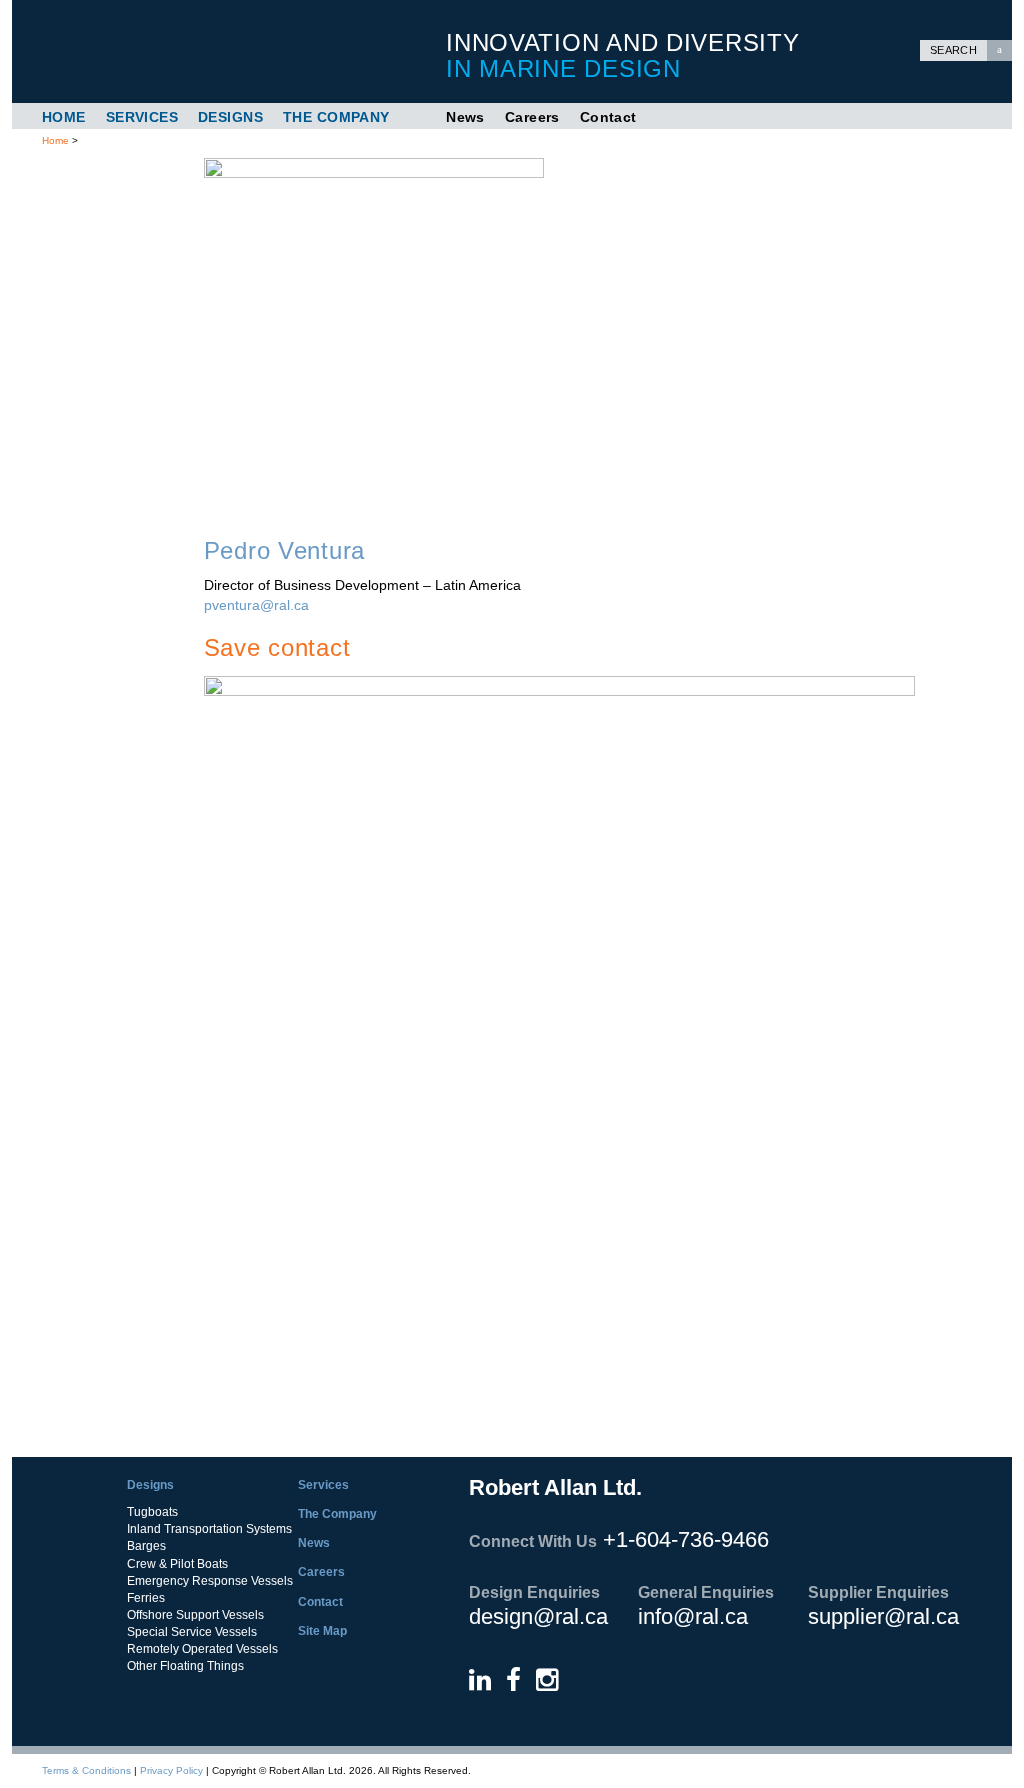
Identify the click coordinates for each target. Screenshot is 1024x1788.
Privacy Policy (171, 1770)
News (465, 117)
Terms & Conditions (86, 1770)
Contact (608, 117)
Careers (532, 117)
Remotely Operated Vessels (202, 1649)
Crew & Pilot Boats (177, 1564)
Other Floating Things (185, 1666)
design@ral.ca (538, 1616)
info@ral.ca (693, 1616)
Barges (146, 1546)
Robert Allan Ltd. (222, 51)
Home (64, 117)
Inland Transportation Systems (209, 1529)
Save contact (277, 647)
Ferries (146, 1598)
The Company (336, 117)
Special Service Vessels (192, 1632)
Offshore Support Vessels (195, 1615)
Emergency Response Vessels (210, 1581)
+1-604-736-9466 (686, 1539)
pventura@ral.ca (256, 605)
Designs (230, 117)
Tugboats (152, 1512)
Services (142, 117)
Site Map (322, 1631)
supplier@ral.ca (883, 1616)
